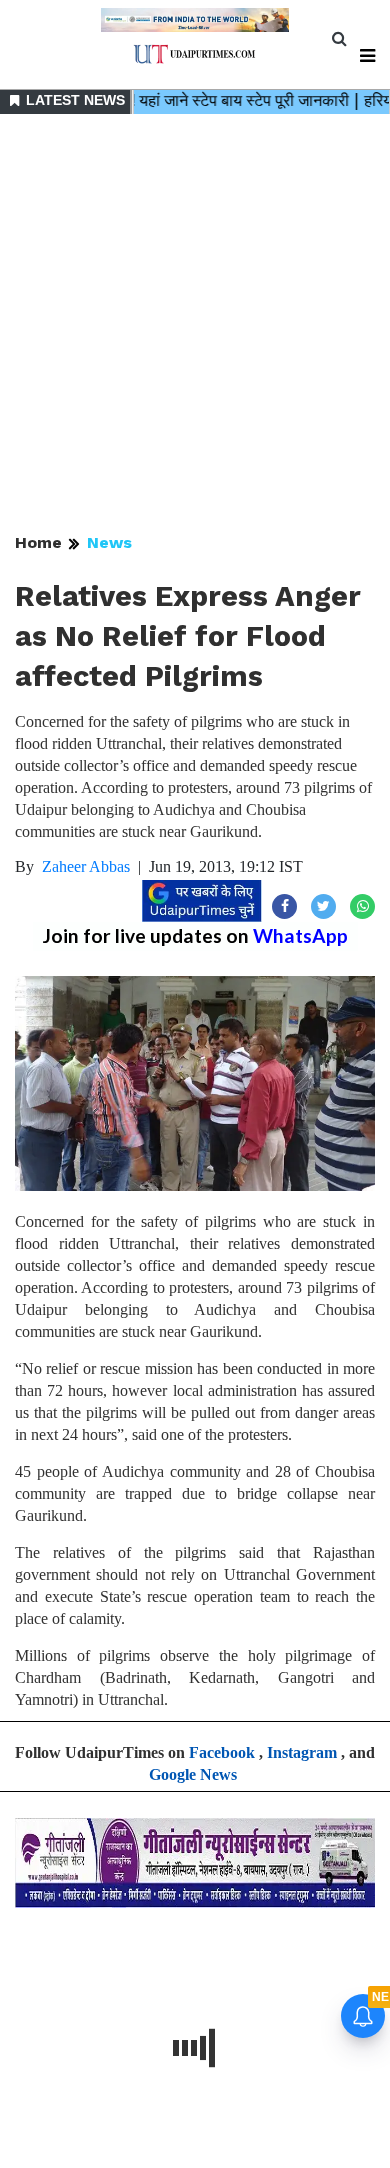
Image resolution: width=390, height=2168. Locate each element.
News (109, 542)
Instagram (302, 1752)
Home (38, 542)
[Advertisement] (195, 325)
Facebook (222, 1752)
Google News (193, 1774)
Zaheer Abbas (86, 866)
